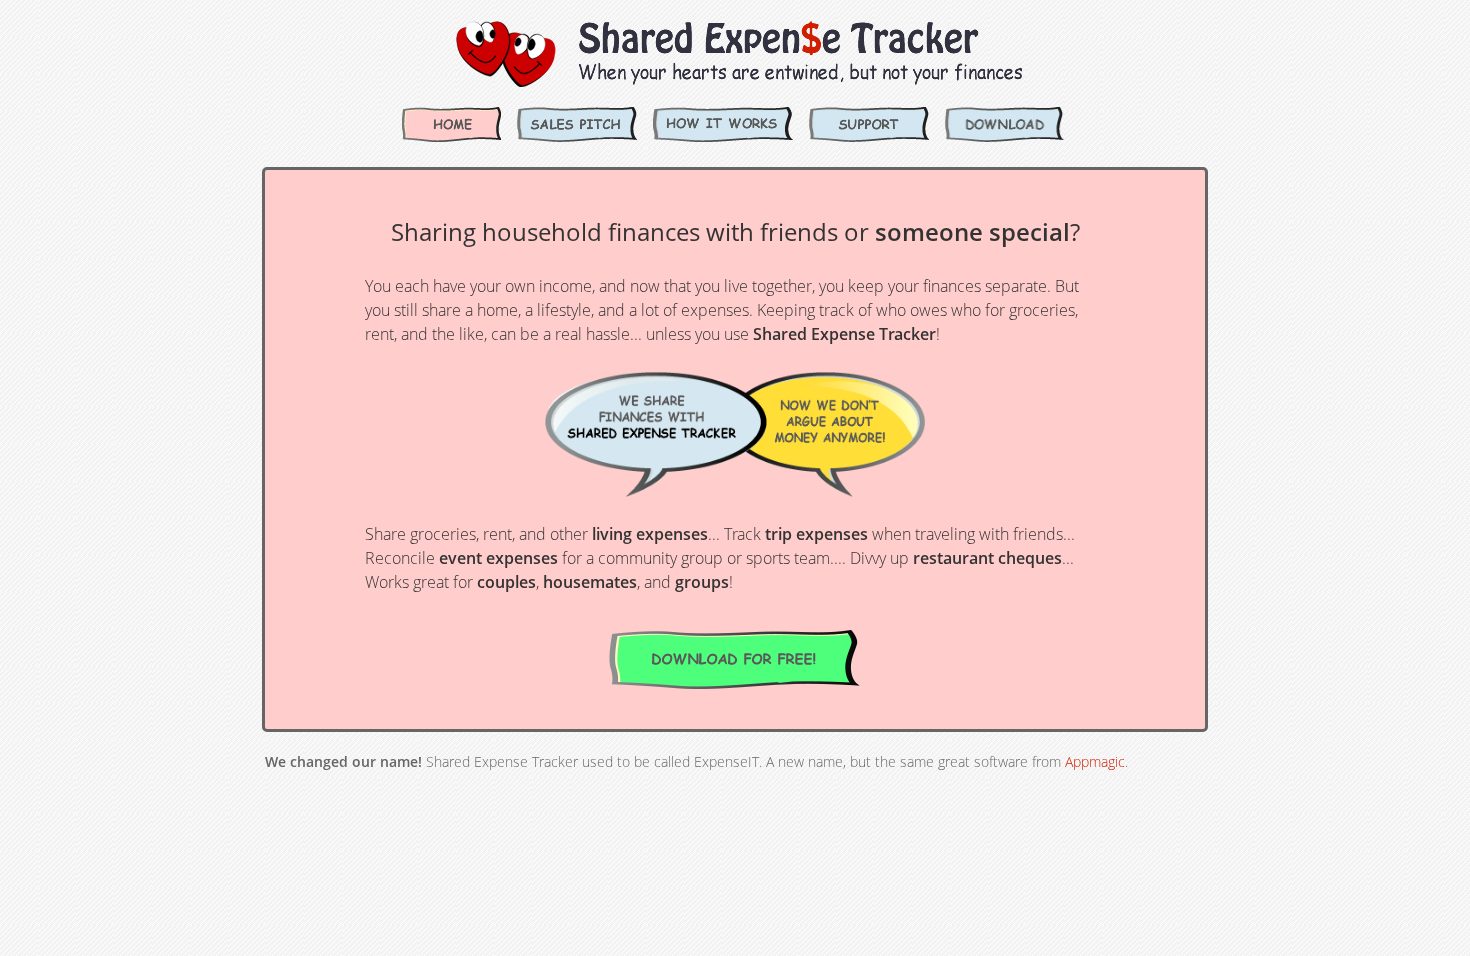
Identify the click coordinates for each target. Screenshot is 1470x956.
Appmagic (1095, 761)
